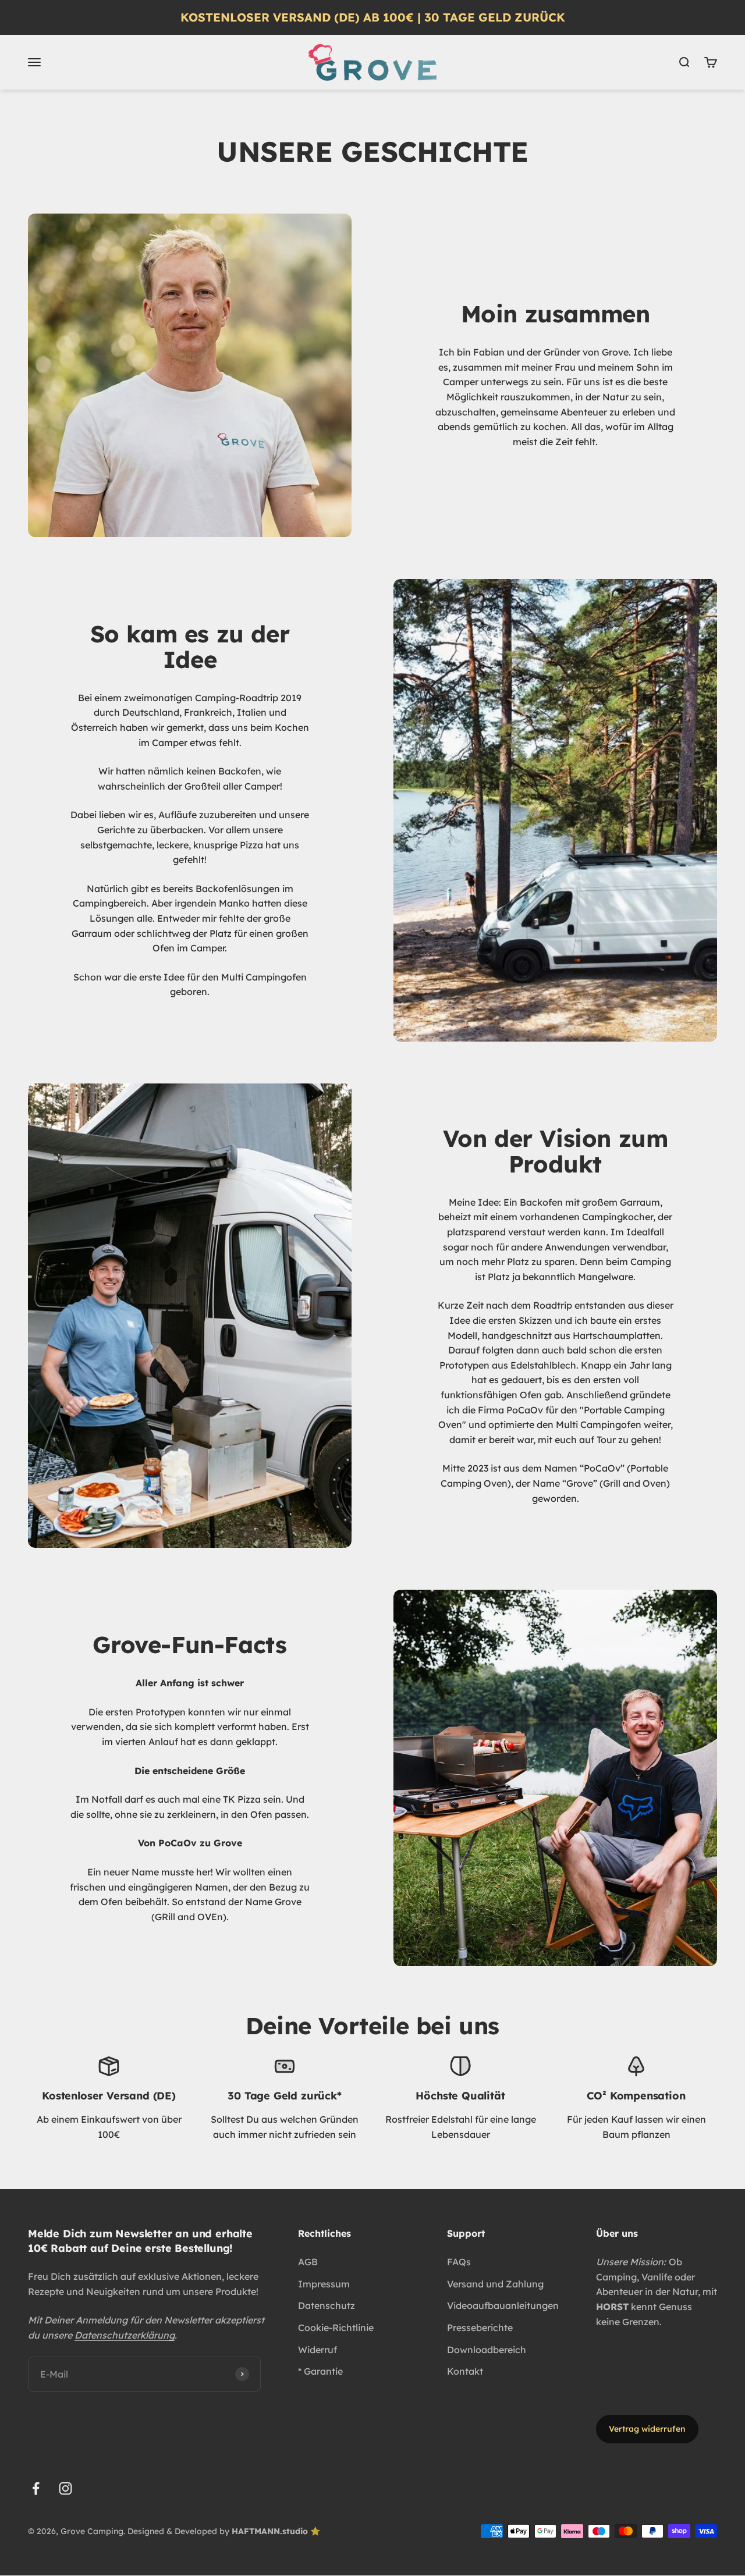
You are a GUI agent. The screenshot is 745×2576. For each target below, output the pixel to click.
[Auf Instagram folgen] (65, 2488)
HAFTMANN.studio (270, 2531)
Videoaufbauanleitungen (503, 2305)
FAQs (459, 2262)
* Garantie (320, 2371)
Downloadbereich (487, 2350)
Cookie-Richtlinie (336, 2328)
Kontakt (465, 2371)
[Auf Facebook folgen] (36, 2488)
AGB (308, 2262)
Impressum (324, 2284)
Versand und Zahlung (495, 2284)
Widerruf (317, 2350)
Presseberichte (480, 2328)
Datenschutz (327, 2305)
